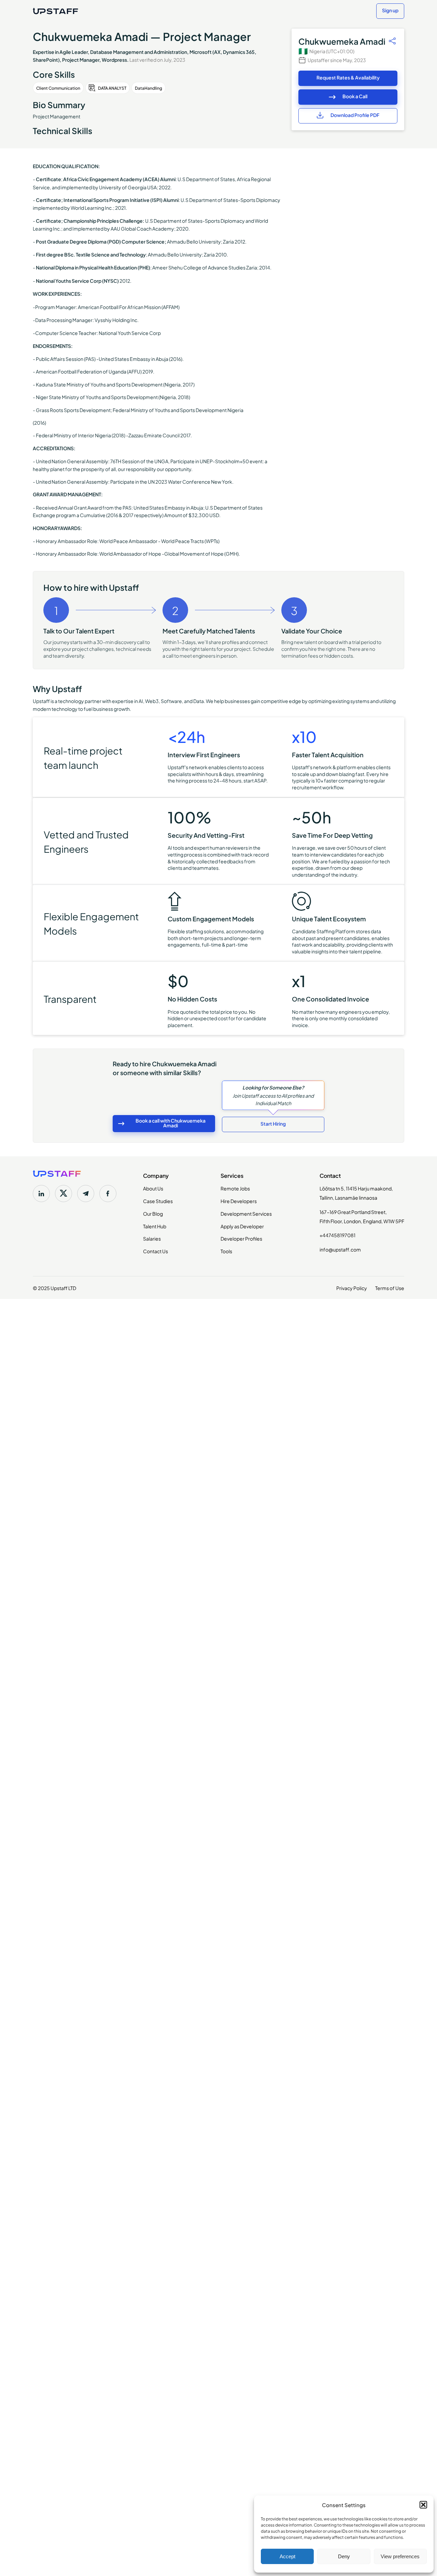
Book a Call (355, 96)
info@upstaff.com (340, 1249)
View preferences (400, 2556)
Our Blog (153, 1213)
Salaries (152, 1238)
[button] (423, 2505)
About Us (153, 1188)
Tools (226, 1251)
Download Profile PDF (355, 115)
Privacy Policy (352, 1288)
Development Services (246, 1213)
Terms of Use (390, 1288)
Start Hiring (273, 1123)
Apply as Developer (242, 1226)
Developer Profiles (241, 1238)
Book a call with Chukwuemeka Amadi (171, 1123)
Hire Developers (239, 1201)
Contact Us (156, 1251)
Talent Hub (155, 1226)
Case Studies (158, 1201)
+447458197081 (337, 1235)
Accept (287, 2556)
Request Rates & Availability (348, 77)
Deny (344, 2556)
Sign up (390, 10)
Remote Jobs (235, 1188)
